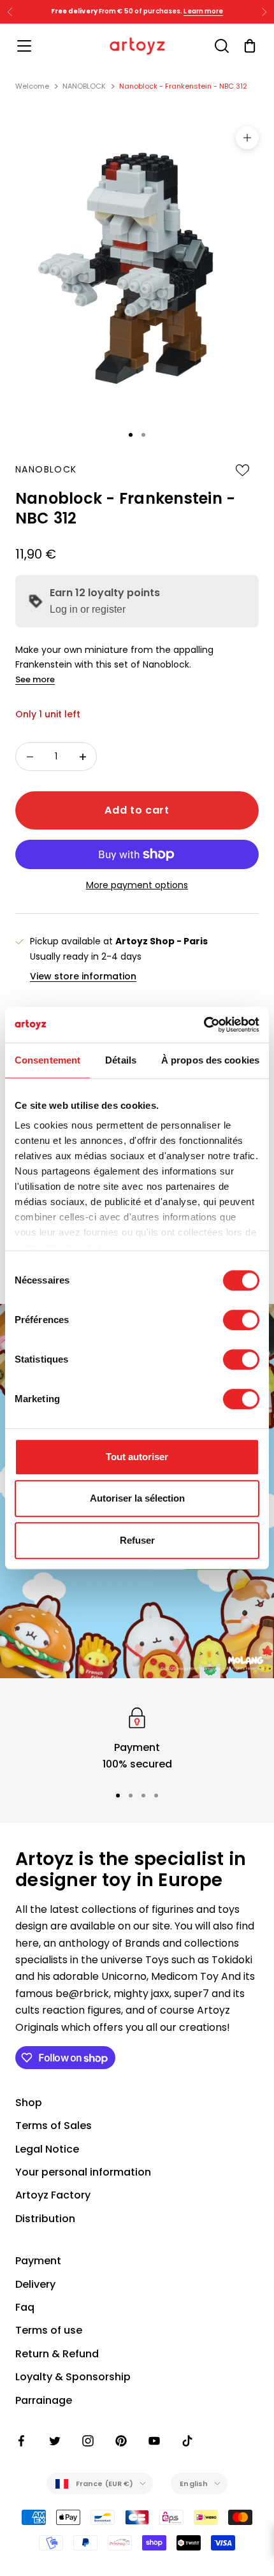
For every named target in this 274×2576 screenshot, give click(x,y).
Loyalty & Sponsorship (73, 2377)
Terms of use (49, 2330)
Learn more (203, 11)
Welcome (32, 86)
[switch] (241, 1320)
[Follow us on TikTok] (187, 2441)
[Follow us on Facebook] (22, 2441)
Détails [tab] (121, 1060)
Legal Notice (47, 2149)
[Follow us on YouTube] (154, 2441)
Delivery (35, 2284)
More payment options (137, 885)
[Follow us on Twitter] (55, 2441)
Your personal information (83, 2172)
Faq (25, 2307)
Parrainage (44, 2400)
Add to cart (137, 810)
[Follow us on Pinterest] (121, 2441)
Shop (29, 2103)
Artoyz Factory (53, 2195)
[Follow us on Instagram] (88, 2441)
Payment (38, 2261)
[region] (137, 1738)
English (194, 2484)
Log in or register (88, 609)
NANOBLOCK (84, 86)
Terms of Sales (54, 2126)
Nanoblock (46, 469)
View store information (83, 976)
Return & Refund (57, 2354)
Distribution (45, 2219)
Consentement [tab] (47, 1060)
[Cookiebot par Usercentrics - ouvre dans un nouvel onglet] (204, 1025)
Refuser (137, 1540)
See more (35, 679)
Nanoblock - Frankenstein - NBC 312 (183, 86)
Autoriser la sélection (137, 1498)
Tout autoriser (137, 1457)
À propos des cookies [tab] (210, 1060)
